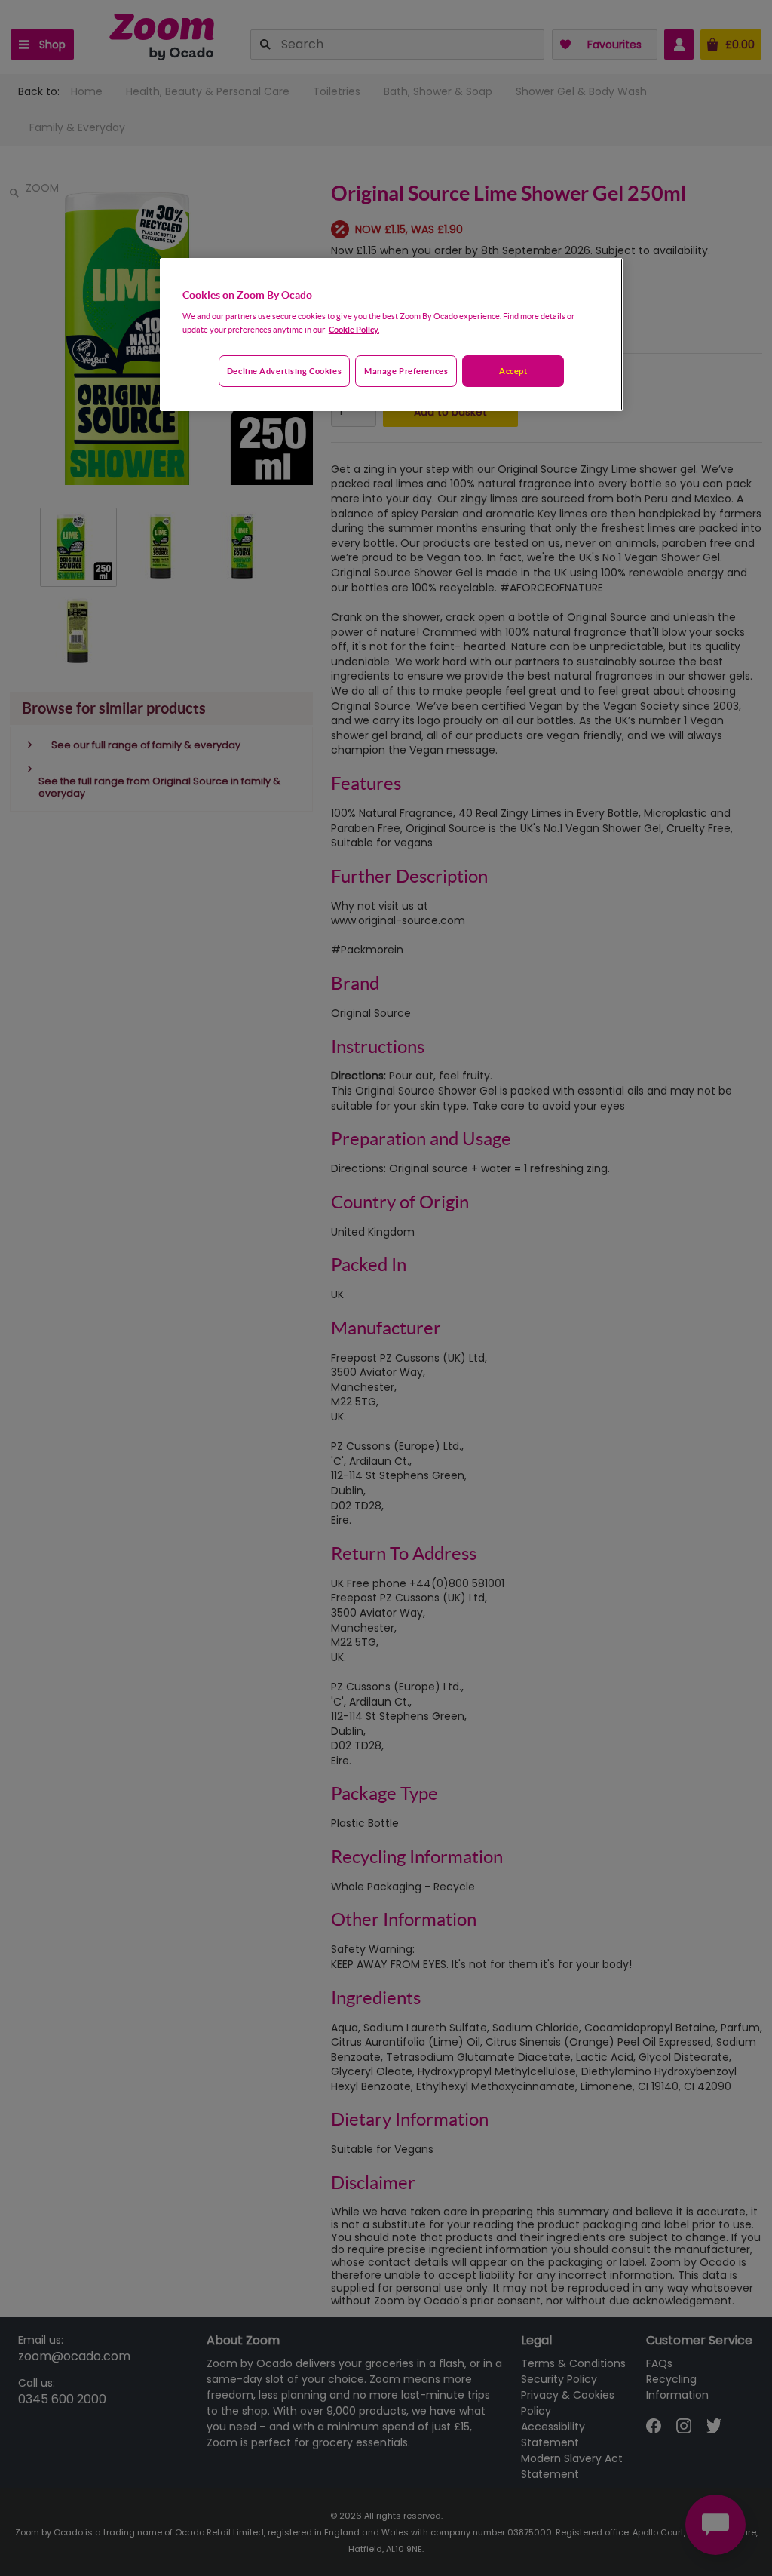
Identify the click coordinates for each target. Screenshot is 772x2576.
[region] (391, 335)
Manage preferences (406, 371)
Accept (513, 371)
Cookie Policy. (354, 329)
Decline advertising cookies (284, 371)
